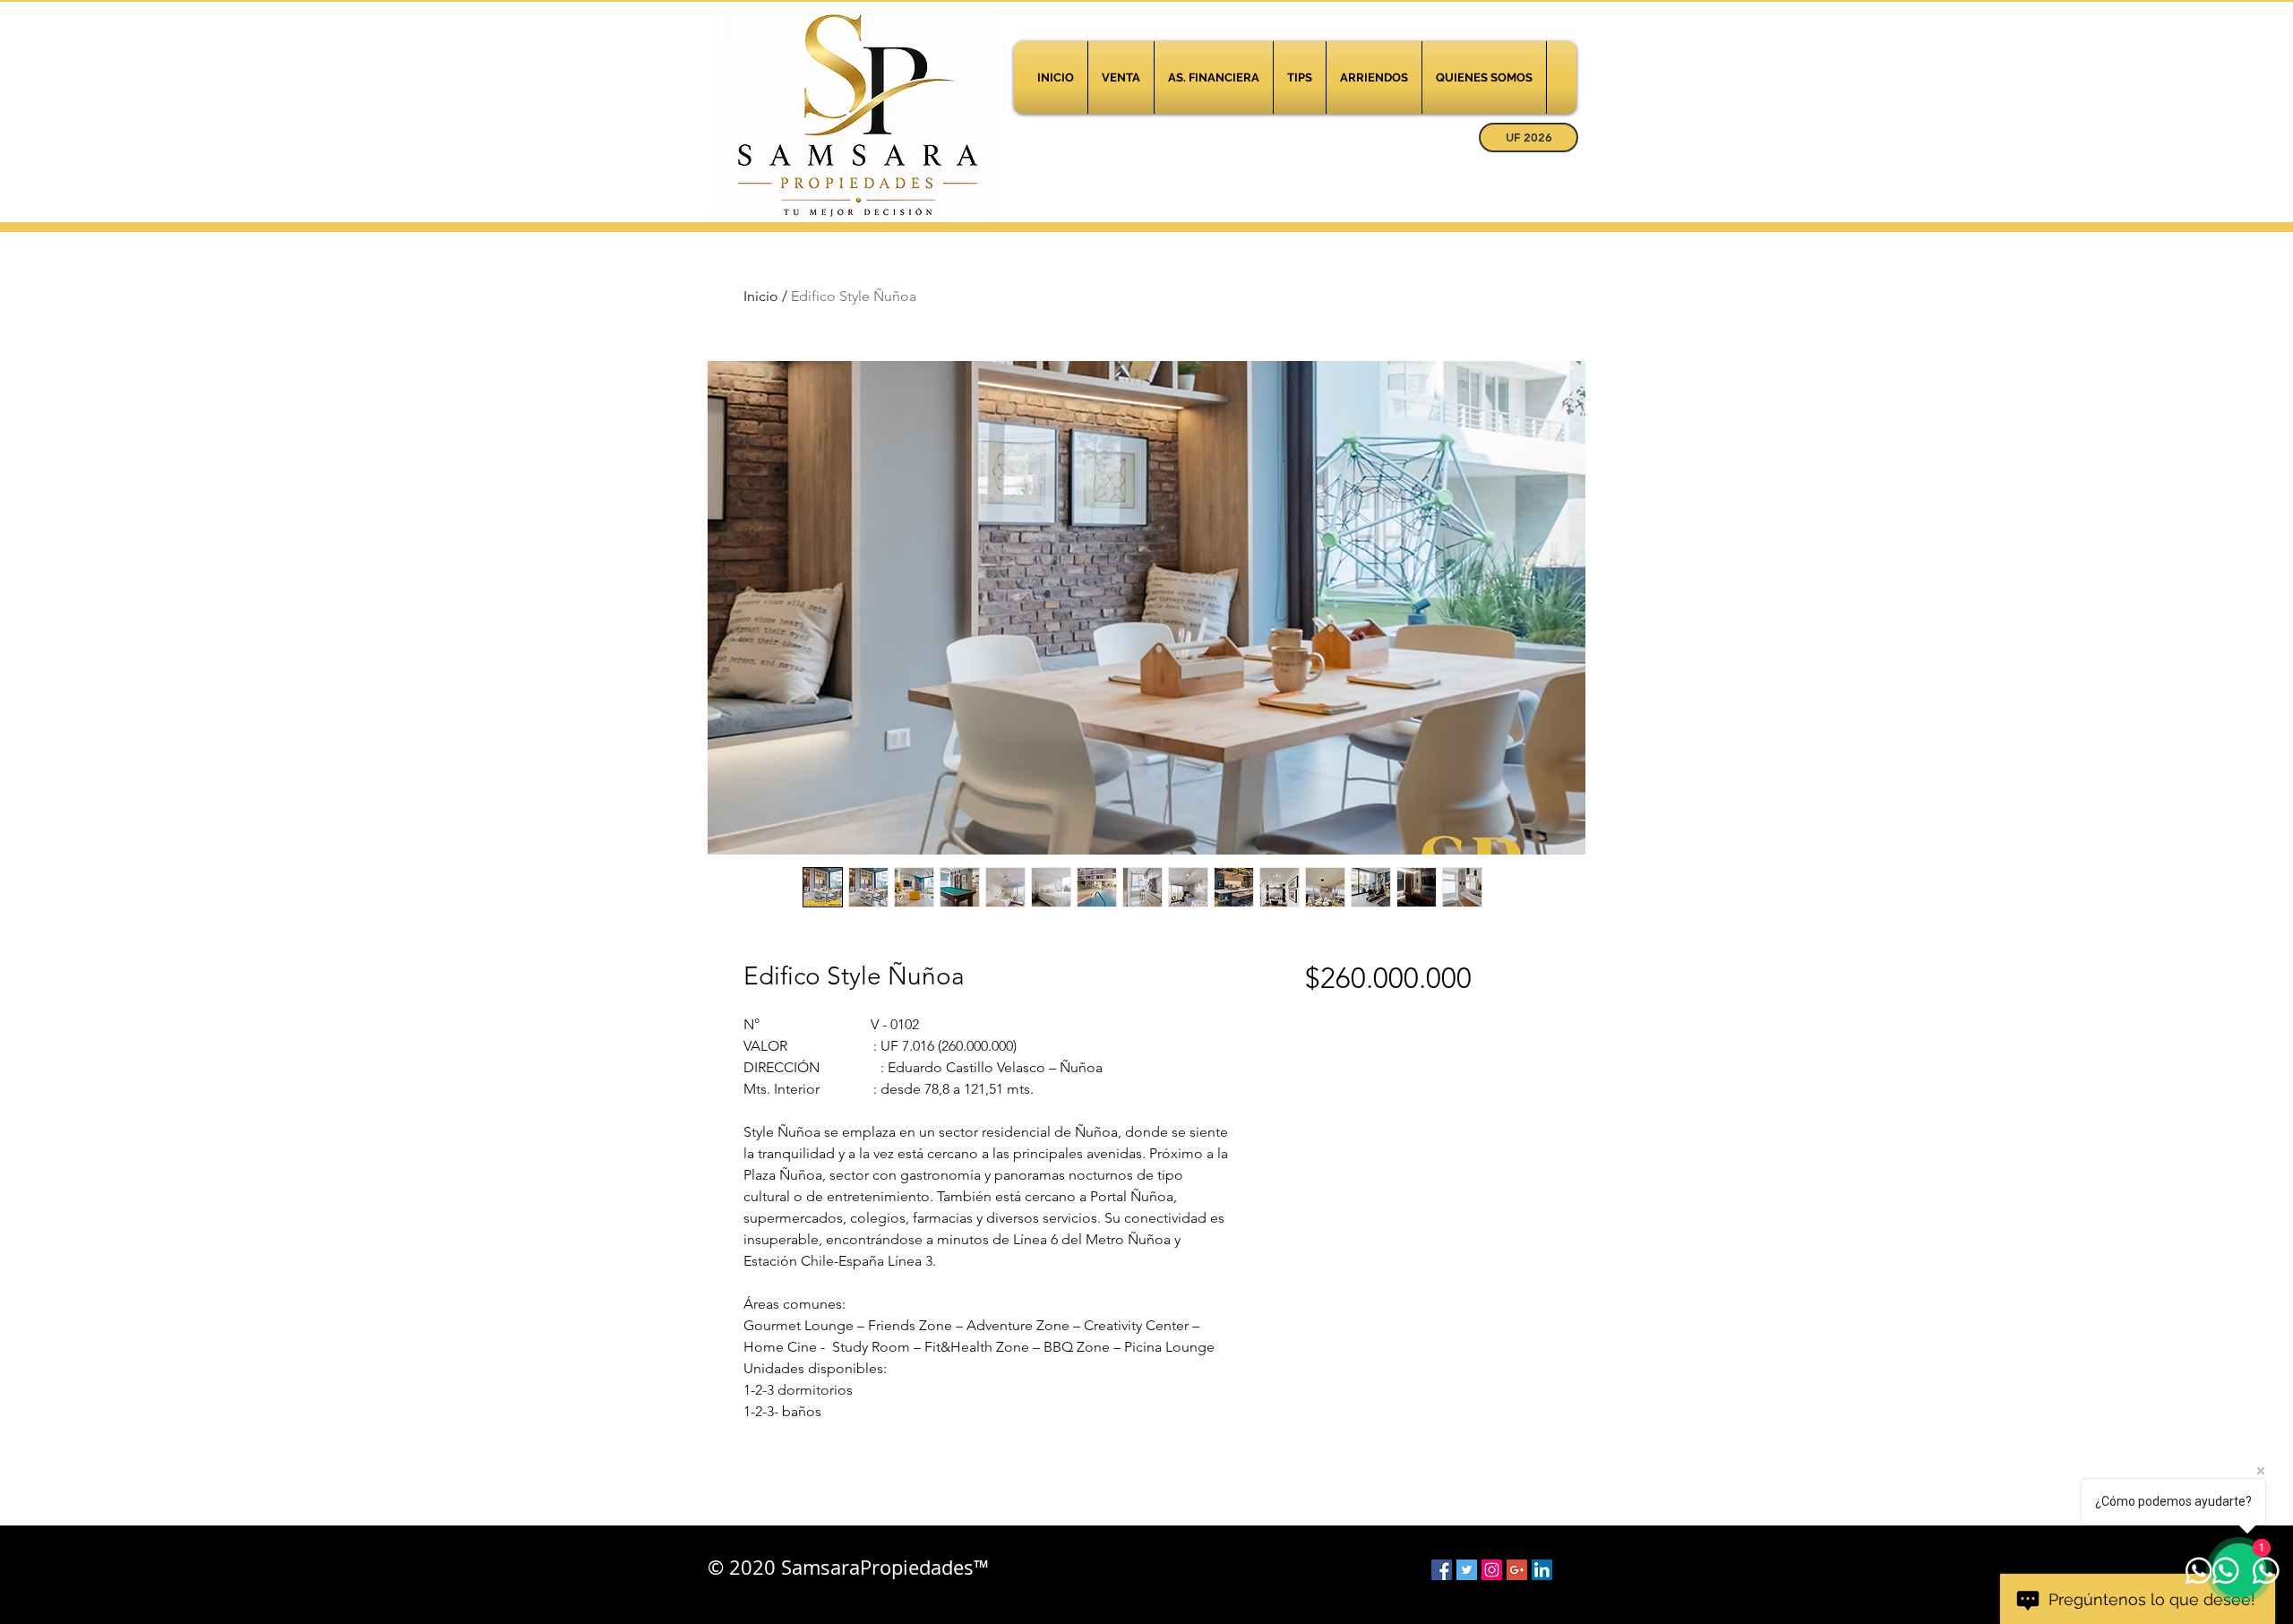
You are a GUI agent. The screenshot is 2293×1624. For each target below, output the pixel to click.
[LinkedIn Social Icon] (1542, 1570)
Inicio (761, 296)
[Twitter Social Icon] (1467, 1570)
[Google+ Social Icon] (1517, 1570)
